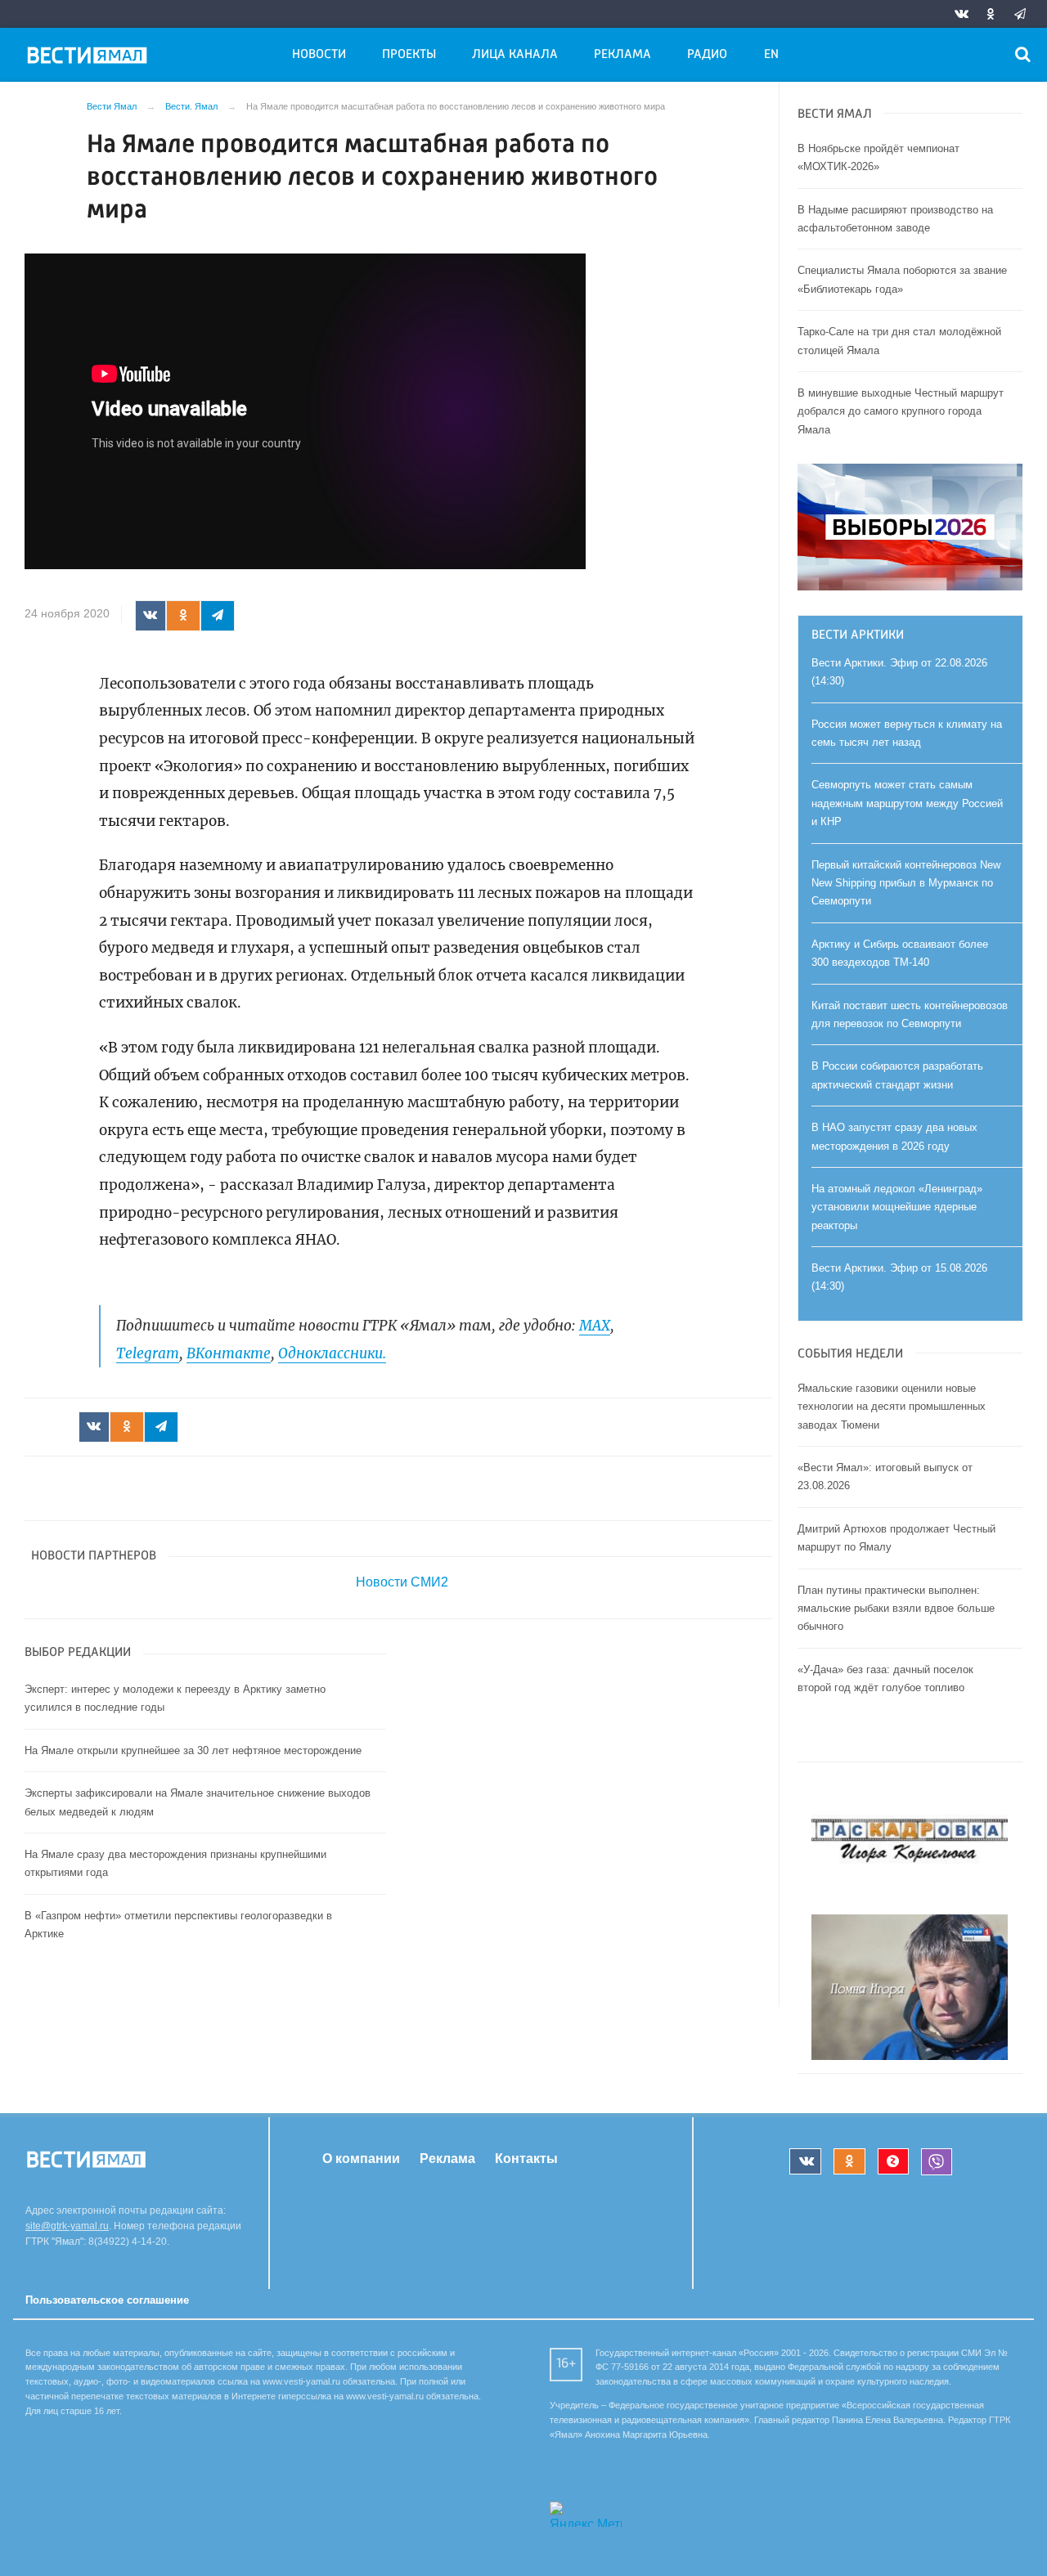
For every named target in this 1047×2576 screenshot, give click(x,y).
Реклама (622, 55)
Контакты (526, 2159)
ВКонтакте (229, 1353)
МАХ (595, 1326)
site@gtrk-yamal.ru (67, 2226)
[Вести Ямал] (90, 58)
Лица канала (515, 55)
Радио (707, 55)
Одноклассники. (332, 1353)
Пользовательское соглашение (107, 2300)
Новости (319, 55)
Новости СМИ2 (402, 1582)
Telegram (148, 1353)
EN (771, 55)
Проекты (409, 55)
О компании (361, 2159)
